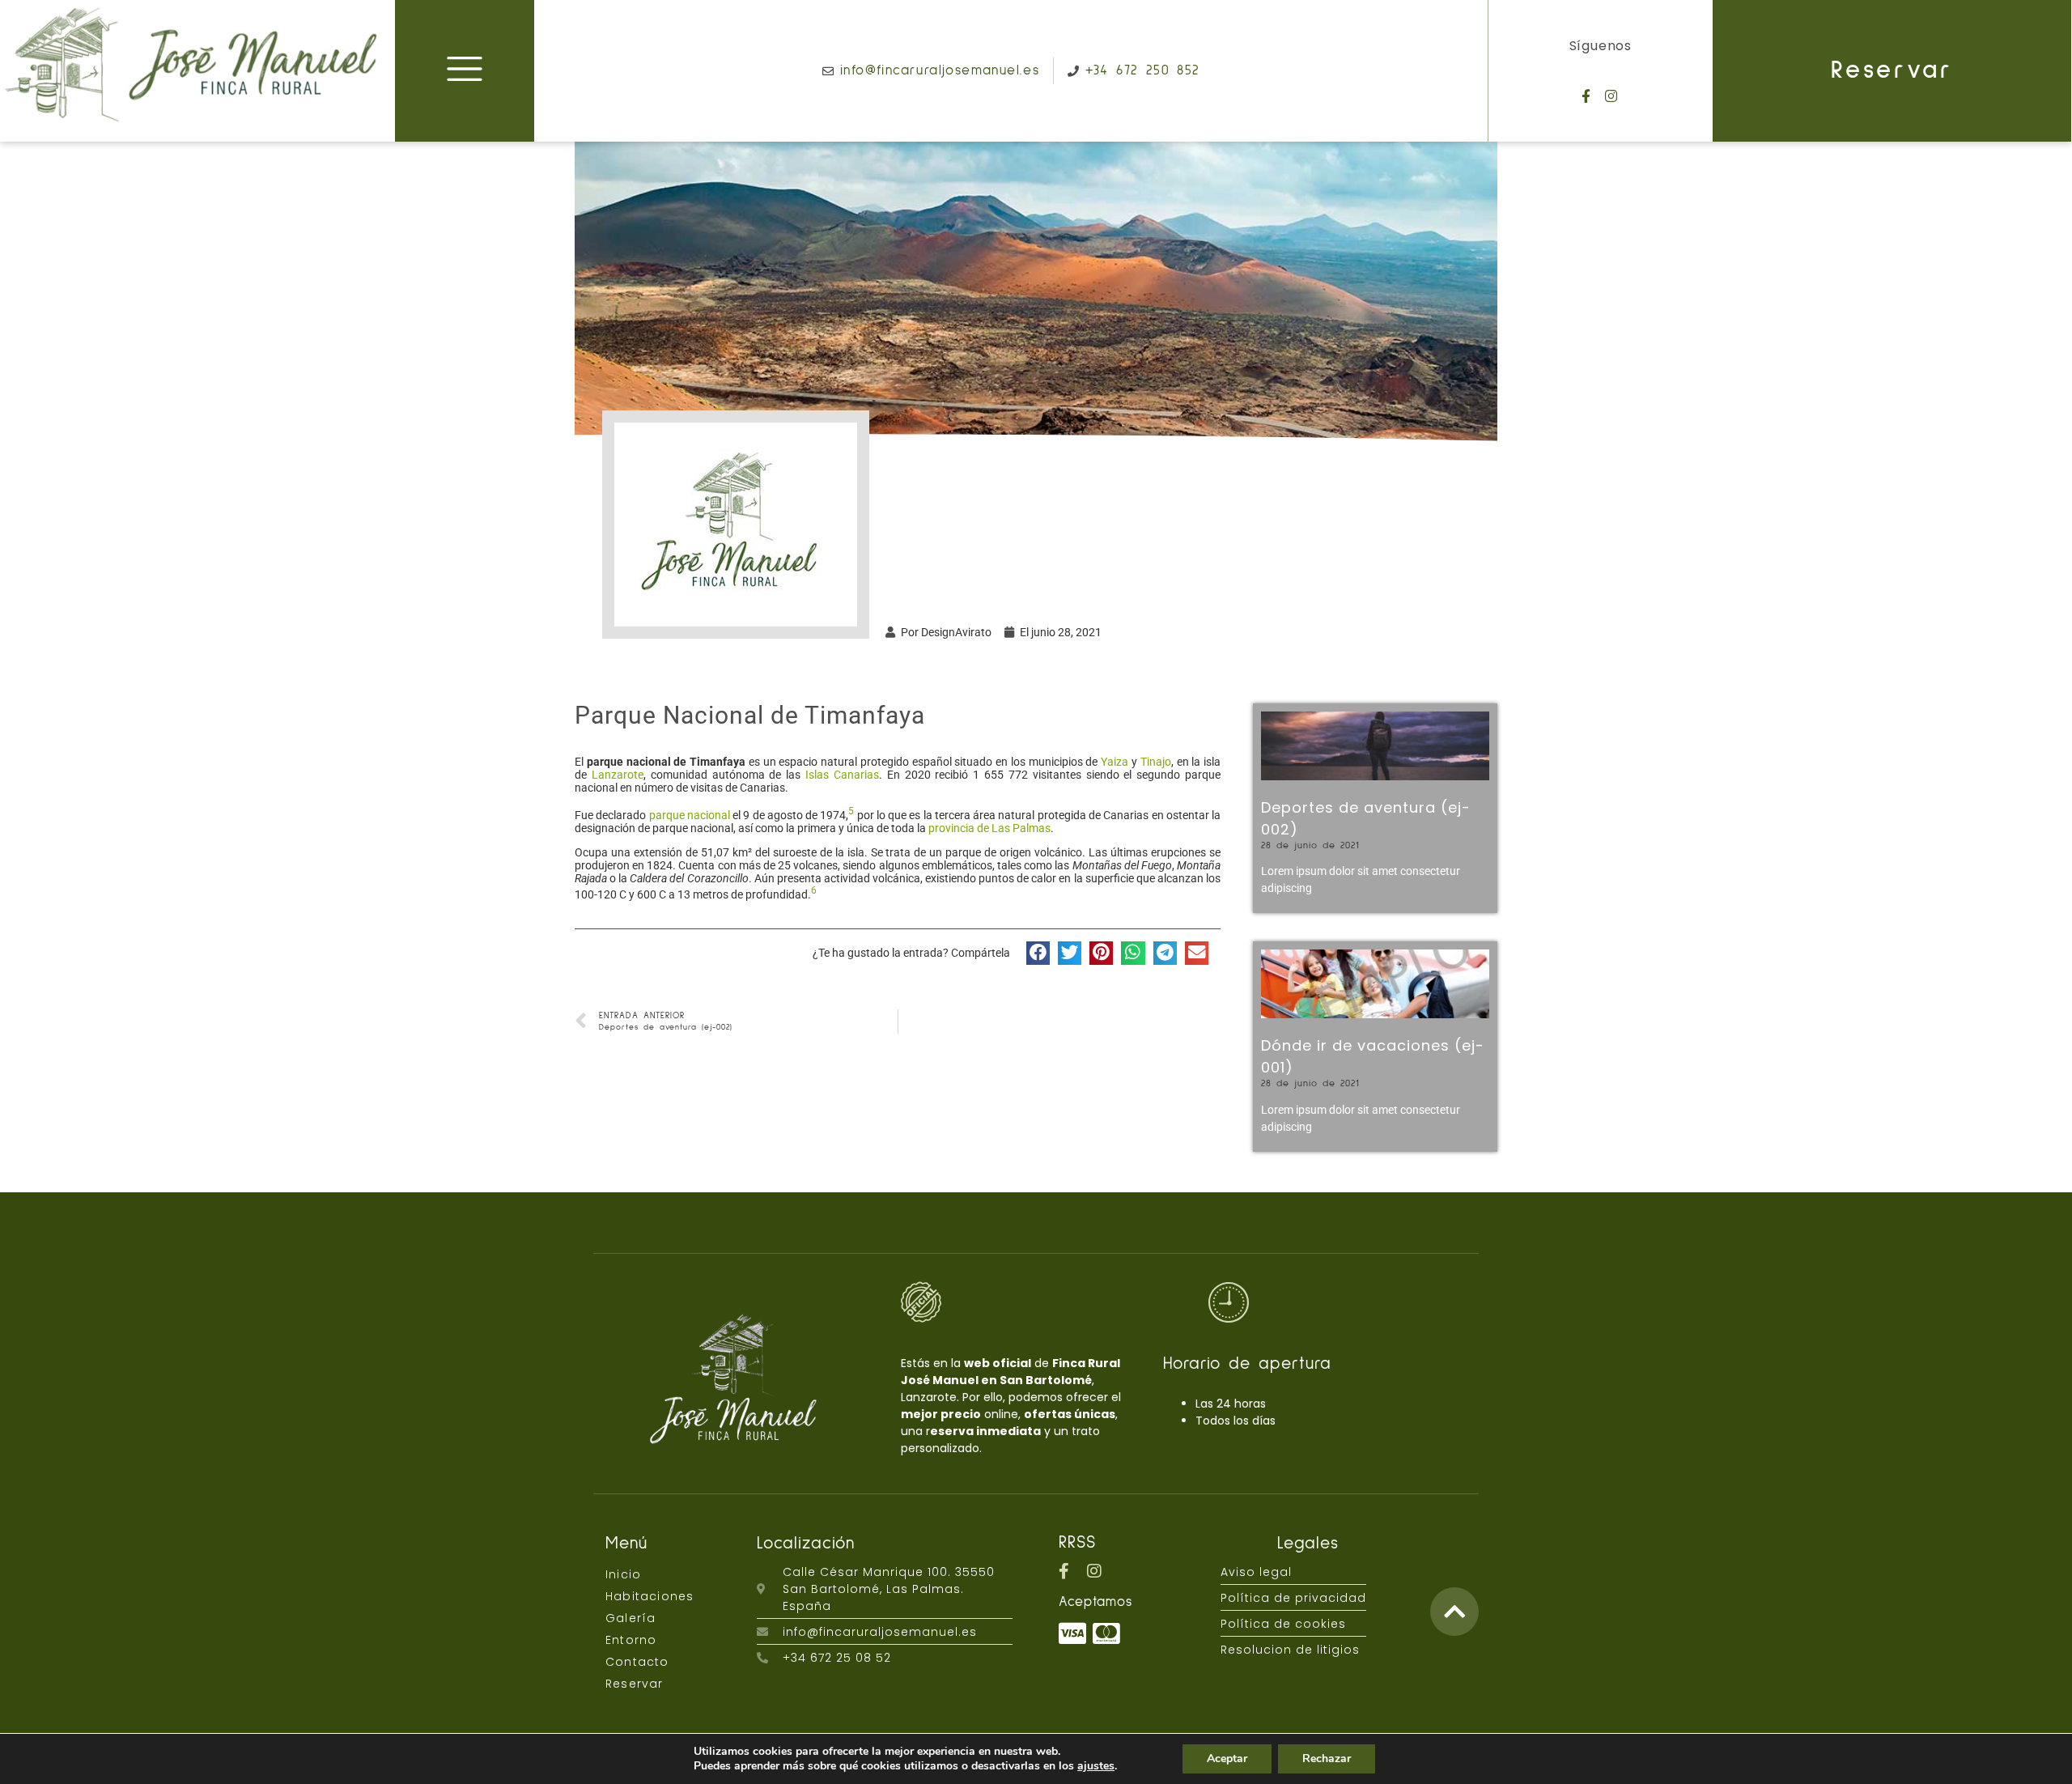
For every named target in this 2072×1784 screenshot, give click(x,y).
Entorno (631, 1640)
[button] (1038, 953)
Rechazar (1327, 1759)
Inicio (623, 1574)
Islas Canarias (842, 775)
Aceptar (1227, 1759)
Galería (631, 1618)
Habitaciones (650, 1596)
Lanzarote (618, 775)
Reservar (1892, 71)
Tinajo (1156, 762)
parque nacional (690, 815)
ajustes (1096, 1766)
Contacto (637, 1662)
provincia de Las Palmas (989, 828)
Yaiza (1115, 762)
